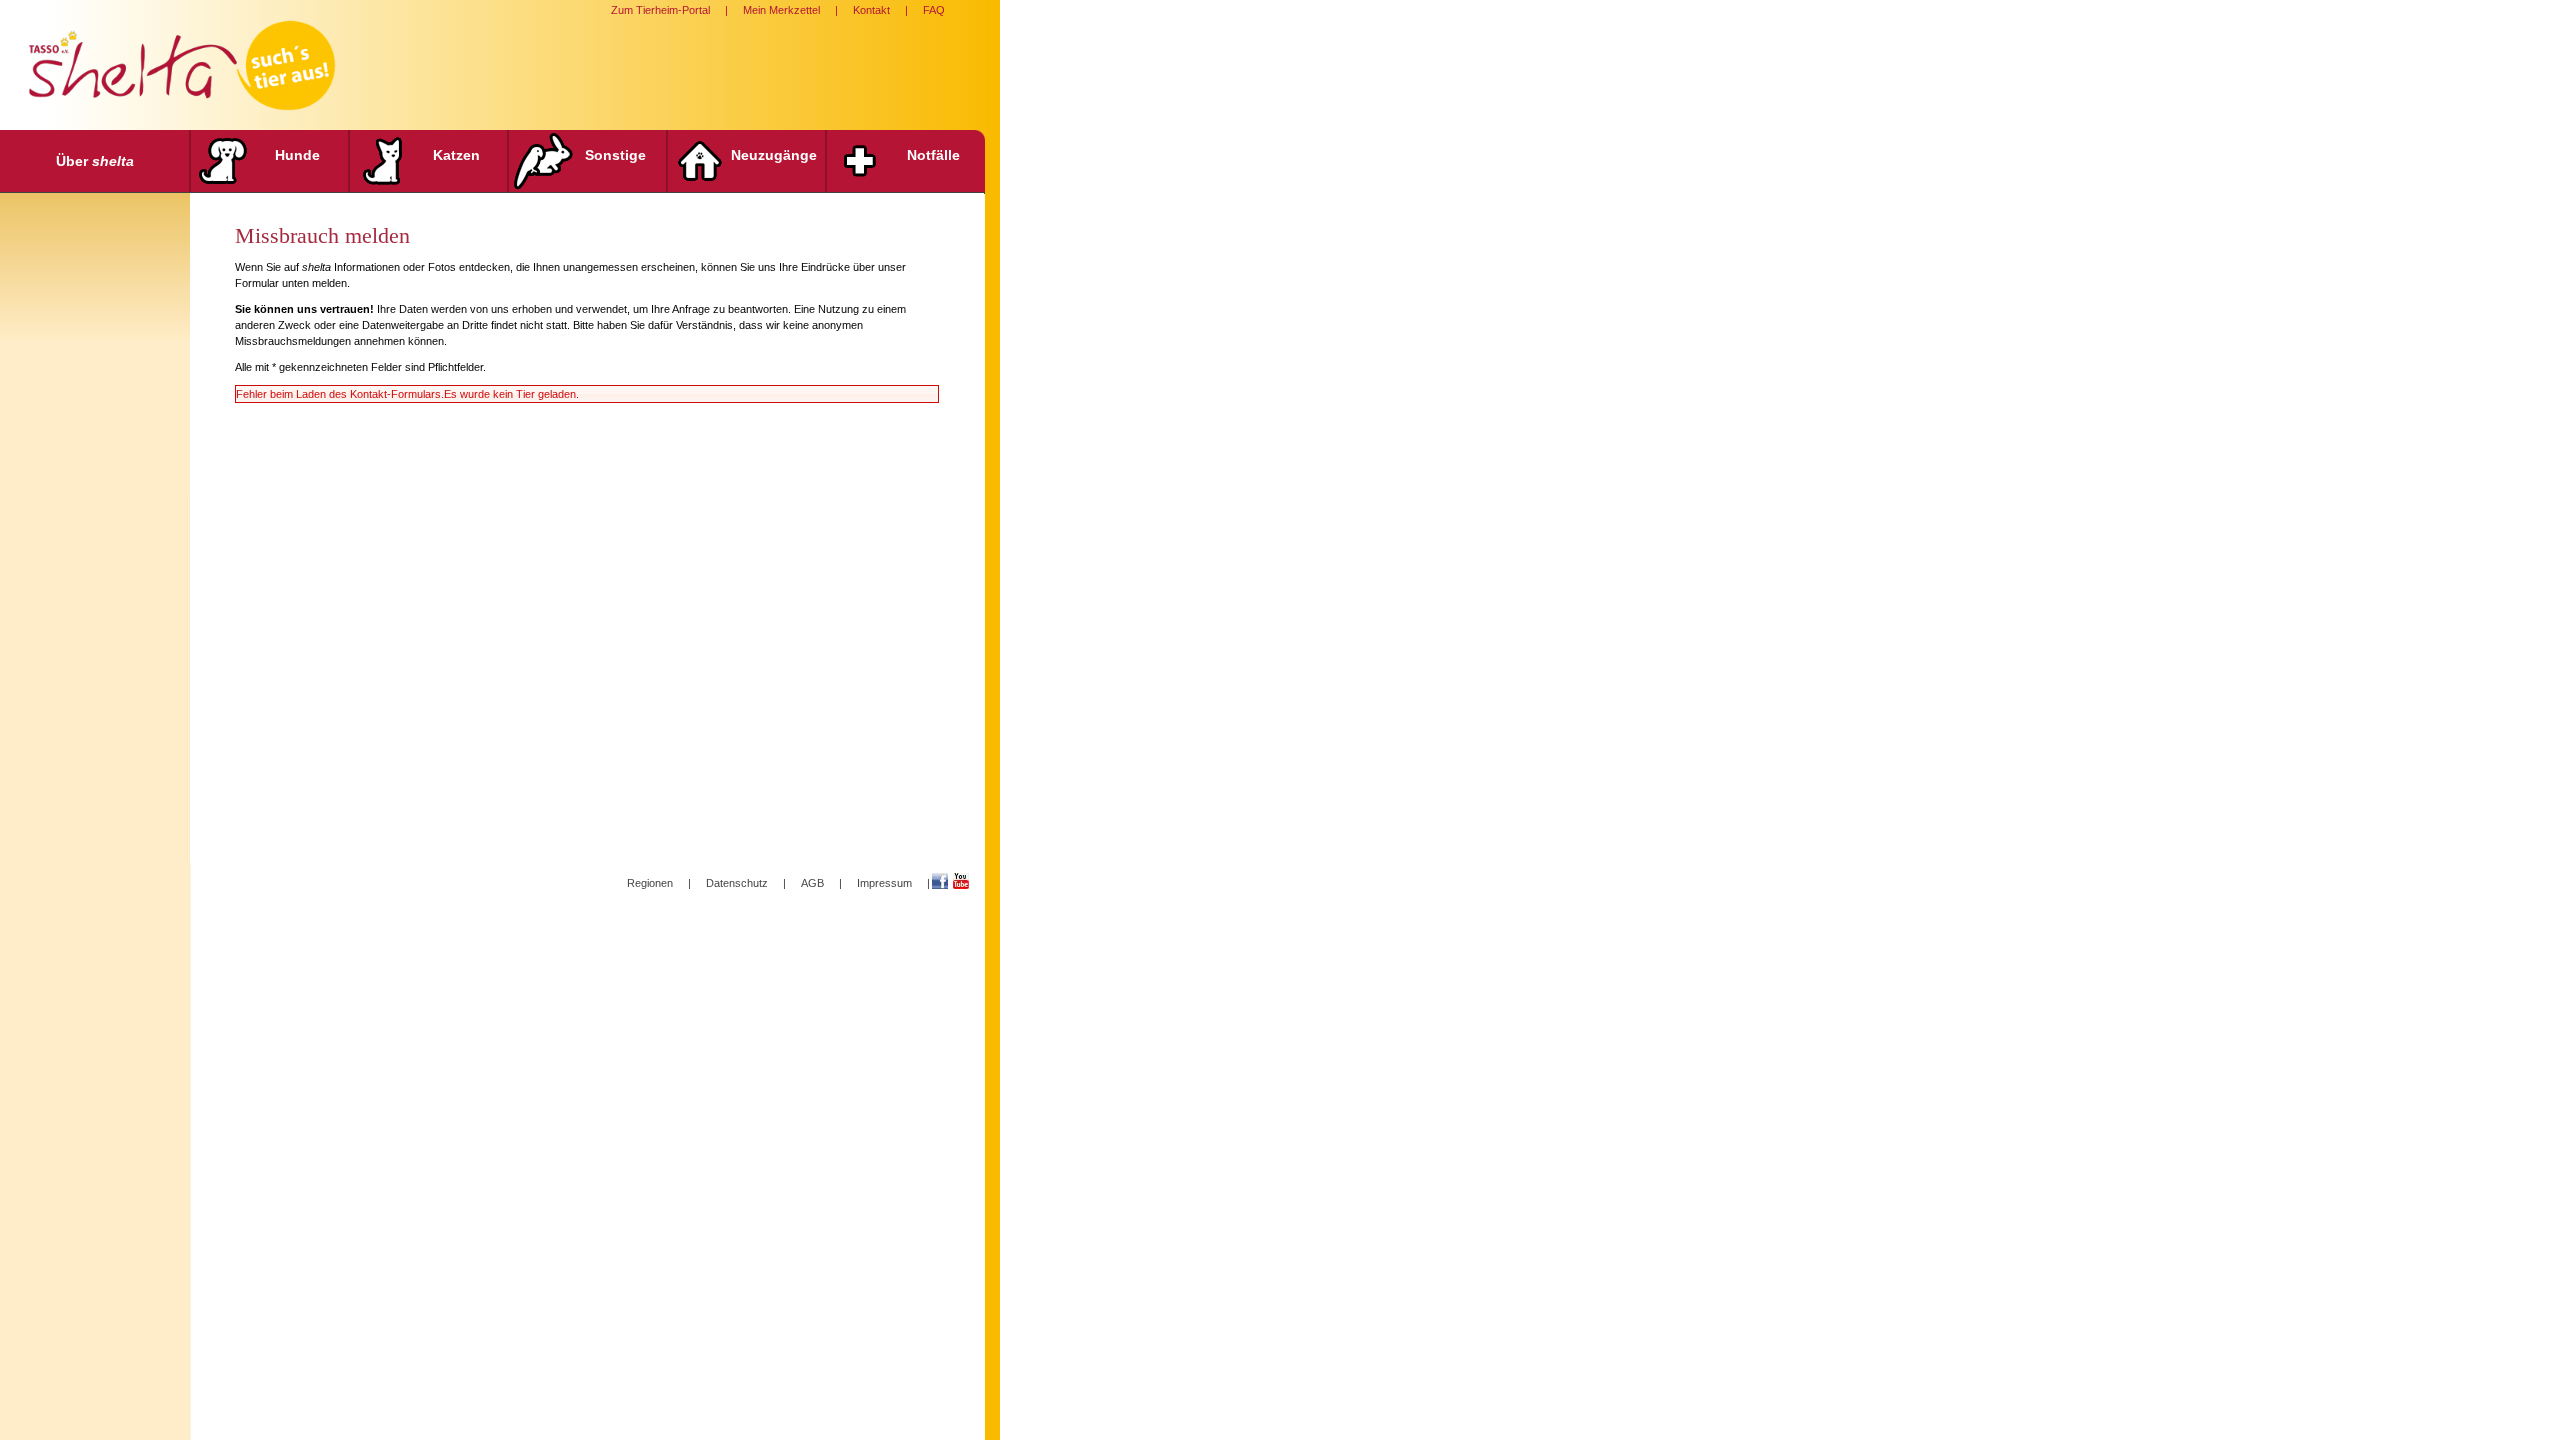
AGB (812, 883)
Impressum (884, 883)
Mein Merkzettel (781, 10)
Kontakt (871, 10)
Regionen (650, 883)
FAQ (934, 10)
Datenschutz (737, 883)
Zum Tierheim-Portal (660, 10)
